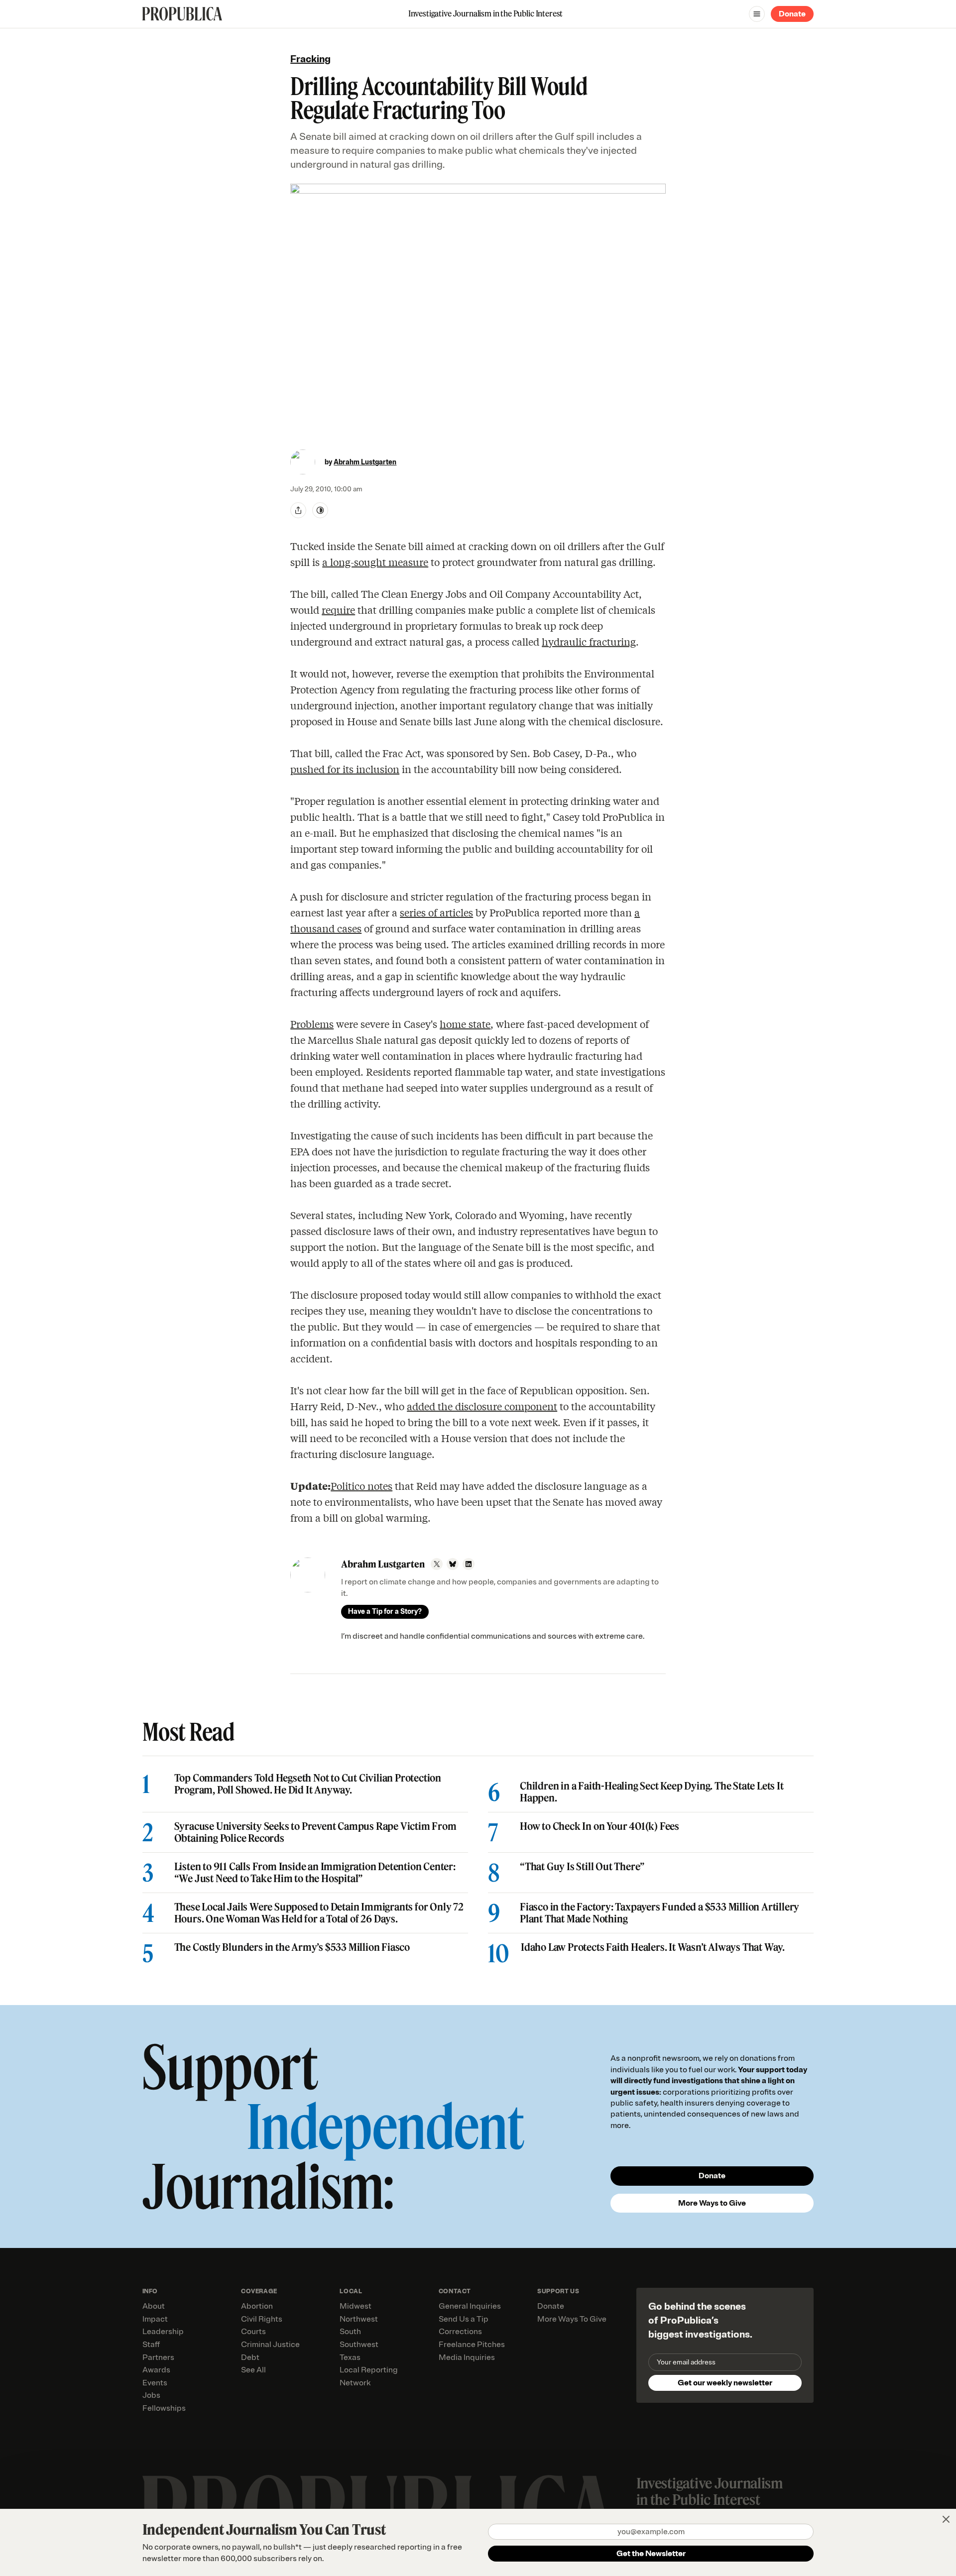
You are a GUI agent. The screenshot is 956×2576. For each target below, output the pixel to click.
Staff (151, 2345)
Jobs (151, 2395)
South (350, 2332)
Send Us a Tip (464, 2319)
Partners (158, 2357)
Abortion (257, 2306)
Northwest (359, 2319)
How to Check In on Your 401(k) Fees (599, 1826)
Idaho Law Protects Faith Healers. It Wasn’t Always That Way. (653, 1947)
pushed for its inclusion (345, 769)
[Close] (946, 2519)
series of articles (436, 912)
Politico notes (361, 1486)
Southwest (359, 2345)
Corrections (460, 2332)
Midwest (356, 2306)
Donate (792, 14)
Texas (350, 2357)
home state (465, 1024)
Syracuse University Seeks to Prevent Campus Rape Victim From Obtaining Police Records (315, 1832)
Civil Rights (262, 2319)
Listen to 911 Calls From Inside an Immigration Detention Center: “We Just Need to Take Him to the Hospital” (315, 1873)
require (338, 610)
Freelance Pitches (472, 2345)
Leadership (163, 2332)
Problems (312, 1024)
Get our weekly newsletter (725, 2383)
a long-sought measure (375, 562)
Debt (250, 2357)
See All (253, 2370)
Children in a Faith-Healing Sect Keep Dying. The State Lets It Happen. (652, 1792)
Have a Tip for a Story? (385, 1612)
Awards (156, 2370)
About (154, 2306)
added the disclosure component (482, 1406)
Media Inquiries (467, 2357)
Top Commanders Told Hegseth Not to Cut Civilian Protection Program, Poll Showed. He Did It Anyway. (308, 1784)
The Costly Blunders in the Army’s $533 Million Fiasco (292, 1947)
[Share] (298, 510)
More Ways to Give (712, 2203)
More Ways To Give (572, 2319)
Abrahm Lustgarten (365, 462)
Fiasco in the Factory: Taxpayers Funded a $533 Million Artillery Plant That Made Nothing (659, 1913)
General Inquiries (470, 2306)
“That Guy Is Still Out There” (582, 1867)
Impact (155, 2319)
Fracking (310, 59)
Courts (253, 2332)
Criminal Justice (270, 2345)
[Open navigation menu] (757, 14)
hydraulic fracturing (589, 641)
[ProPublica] (182, 14)
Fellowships (164, 2408)
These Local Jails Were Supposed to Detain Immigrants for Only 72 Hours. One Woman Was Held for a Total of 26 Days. (319, 1913)
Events (155, 2383)
